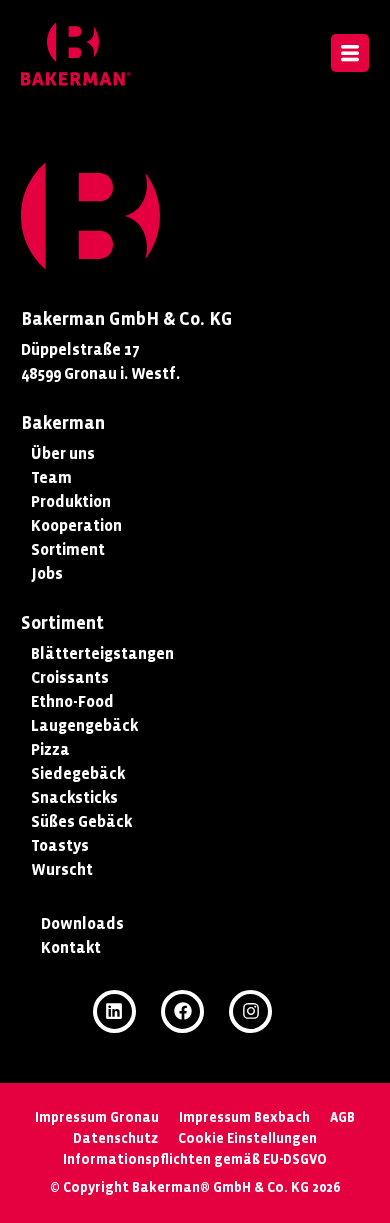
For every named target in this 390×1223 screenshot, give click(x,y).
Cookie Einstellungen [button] (247, 1138)
